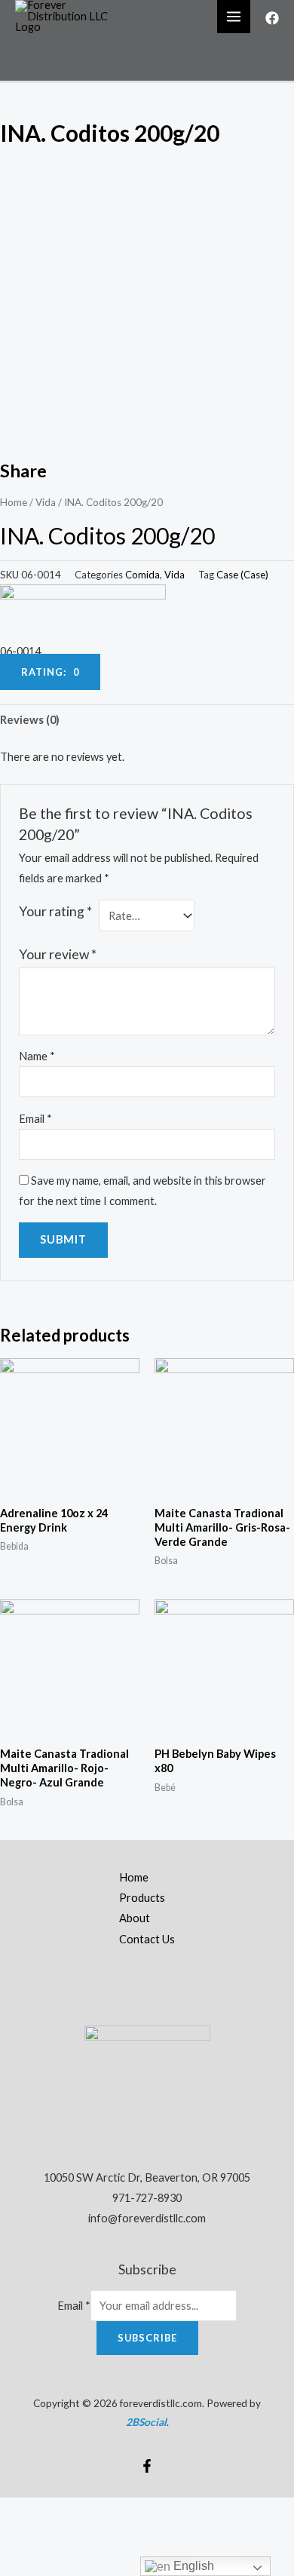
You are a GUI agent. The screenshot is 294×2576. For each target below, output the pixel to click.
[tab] (147, 720)
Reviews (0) (30, 720)
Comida (142, 575)
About (135, 1918)
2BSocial (146, 2422)
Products (142, 1898)
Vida (46, 502)
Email (35, 1119)
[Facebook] (272, 18)
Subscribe (147, 2338)
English (192, 2566)
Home (14, 502)
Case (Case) (242, 575)
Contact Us (147, 1939)
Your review (58, 954)
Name (37, 1056)
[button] (50, 672)
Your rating (55, 911)
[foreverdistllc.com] (68, 15)
